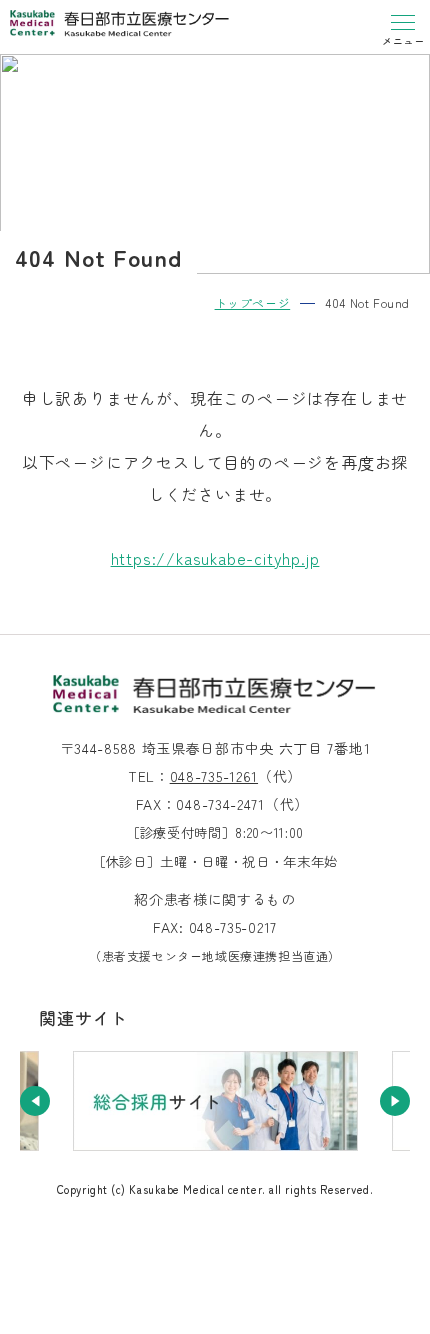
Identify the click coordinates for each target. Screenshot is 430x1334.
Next (395, 1101)
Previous (35, 1101)
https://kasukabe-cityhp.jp (215, 558)
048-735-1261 (214, 776)
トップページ (253, 302)
